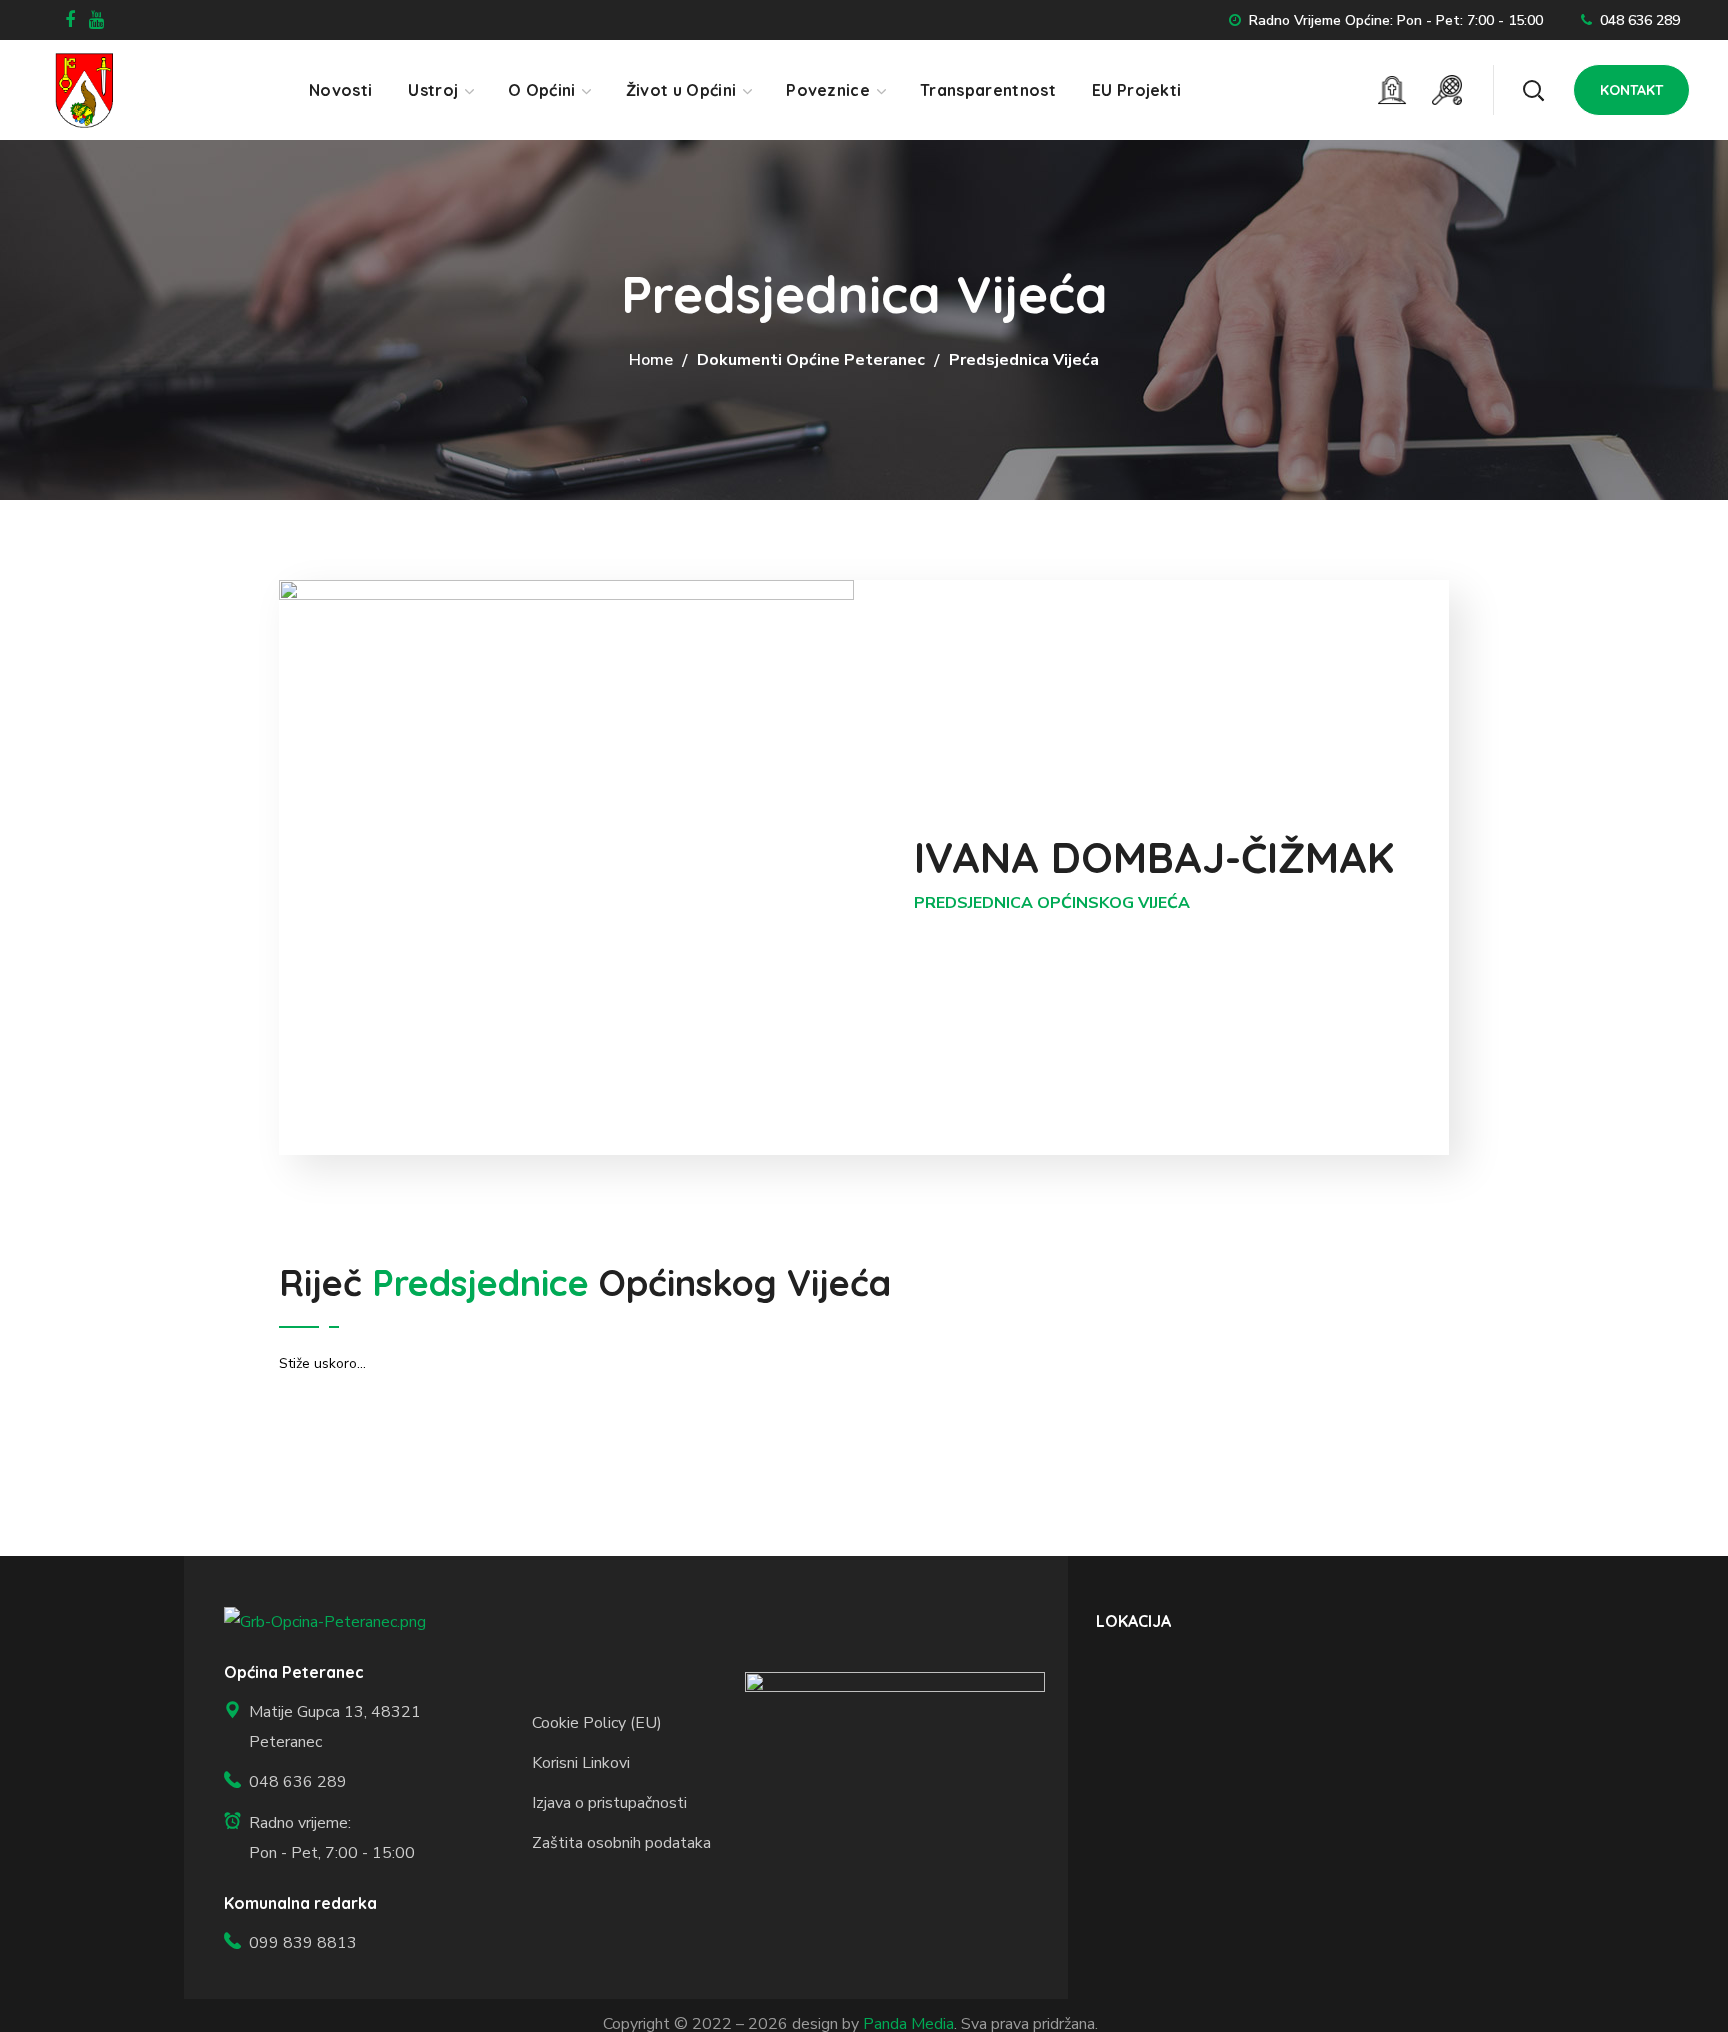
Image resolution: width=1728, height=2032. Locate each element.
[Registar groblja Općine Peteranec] (1392, 90)
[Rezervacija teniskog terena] (1447, 90)
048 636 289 (1640, 20)
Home (651, 360)
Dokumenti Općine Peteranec (811, 360)
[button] (1533, 90)
